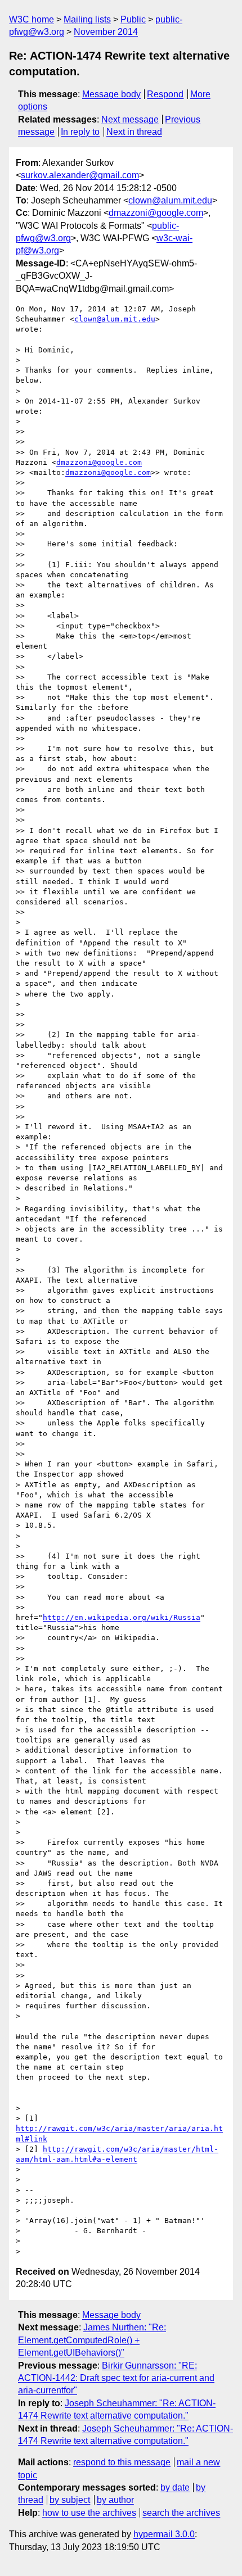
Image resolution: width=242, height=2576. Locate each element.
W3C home (32, 19)
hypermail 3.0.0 (164, 2534)
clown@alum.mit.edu (170, 200)
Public (133, 19)
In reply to (80, 132)
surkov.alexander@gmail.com (80, 175)
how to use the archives (89, 2513)
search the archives (181, 2513)
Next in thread (134, 132)
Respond (165, 94)
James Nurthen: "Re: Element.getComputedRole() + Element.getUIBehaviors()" (92, 2340)
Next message (130, 119)
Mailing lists (87, 19)
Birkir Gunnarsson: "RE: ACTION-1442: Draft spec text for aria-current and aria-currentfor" (116, 2378)
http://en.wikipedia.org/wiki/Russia (122, 1617)
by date (175, 2487)
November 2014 (106, 32)
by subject (70, 2500)
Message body (111, 94)
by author (115, 2500)
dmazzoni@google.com (156, 213)
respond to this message (122, 2462)
